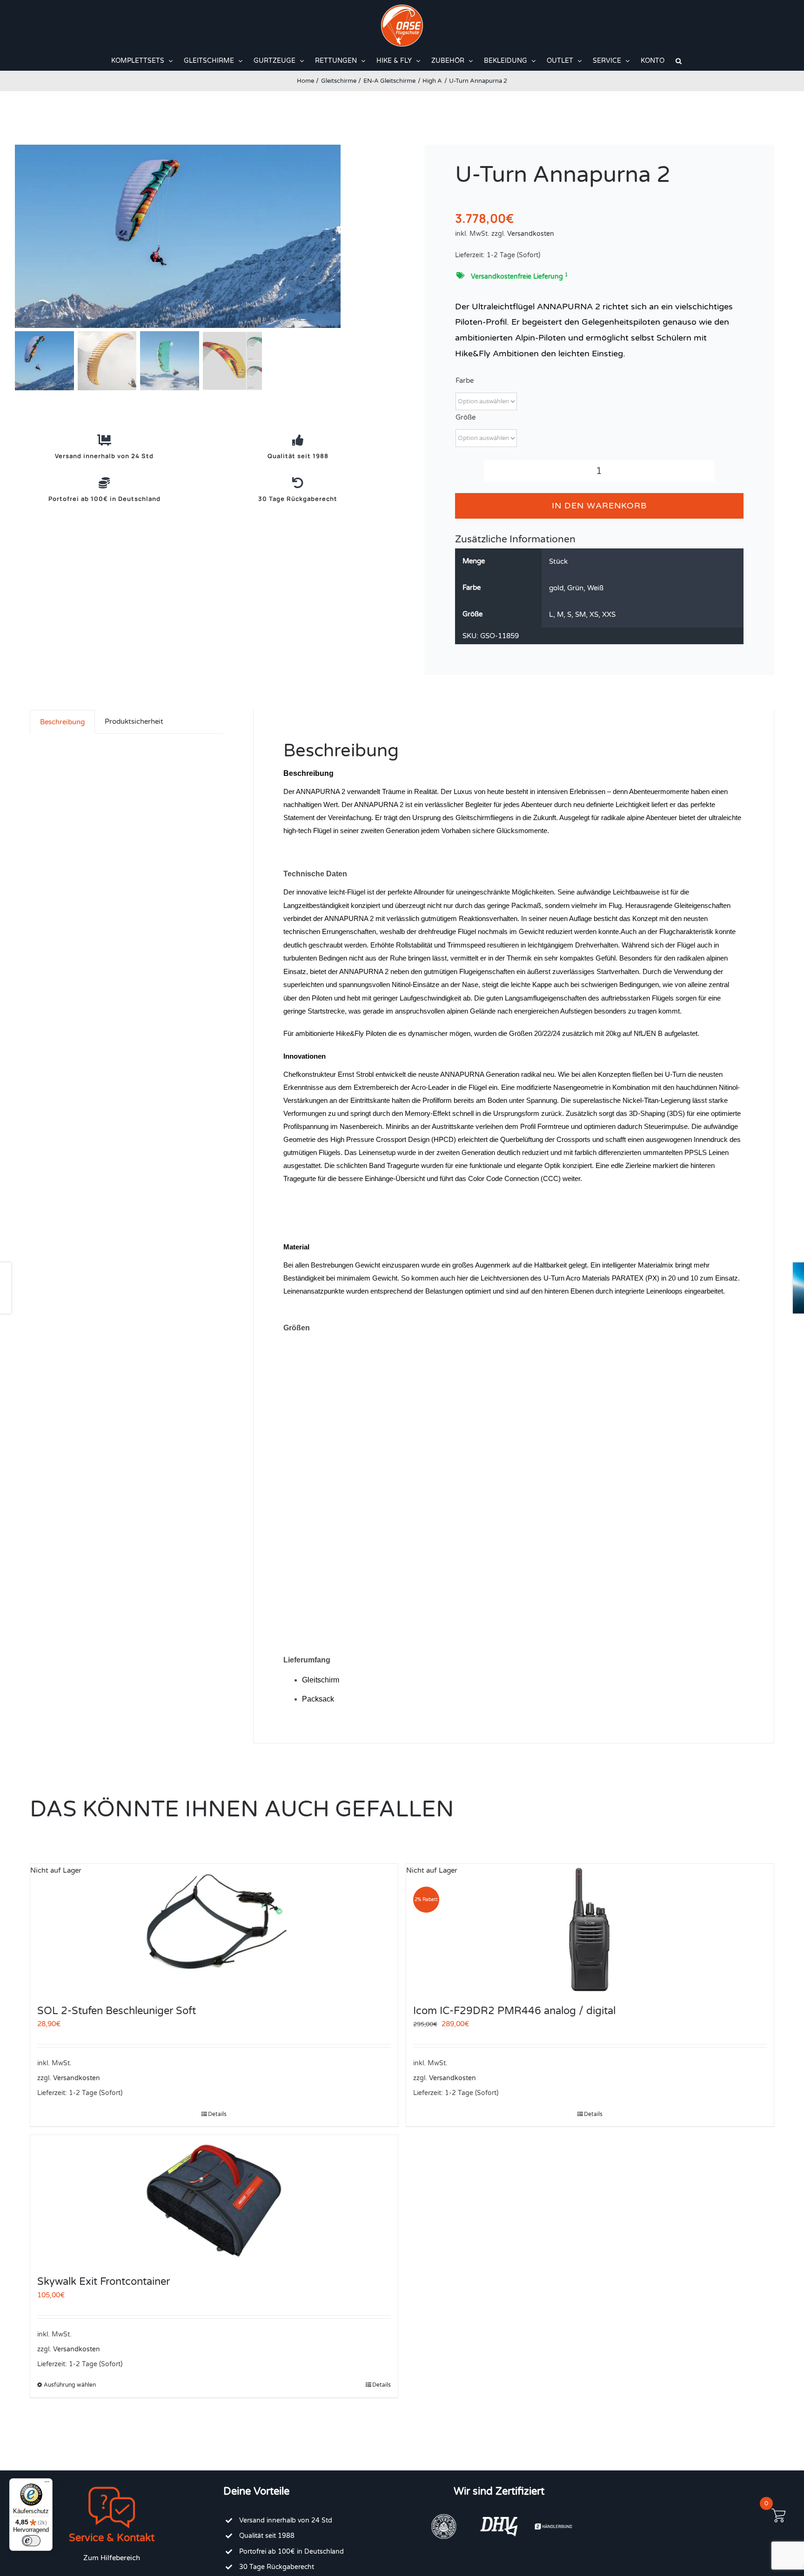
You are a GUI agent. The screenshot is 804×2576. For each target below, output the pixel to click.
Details (217, 2114)
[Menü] (47, 2484)
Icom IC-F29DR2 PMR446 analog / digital (514, 2011)
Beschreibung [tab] (62, 722)
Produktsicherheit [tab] (134, 721)
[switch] (31, 2541)
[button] (679, 61)
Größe (466, 417)
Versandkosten (531, 234)
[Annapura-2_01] (201, 236)
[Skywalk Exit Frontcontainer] (214, 2200)
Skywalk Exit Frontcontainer (104, 2282)
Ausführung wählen (70, 2385)
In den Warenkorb (599, 506)
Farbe (465, 380)
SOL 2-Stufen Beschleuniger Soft (117, 2011)
